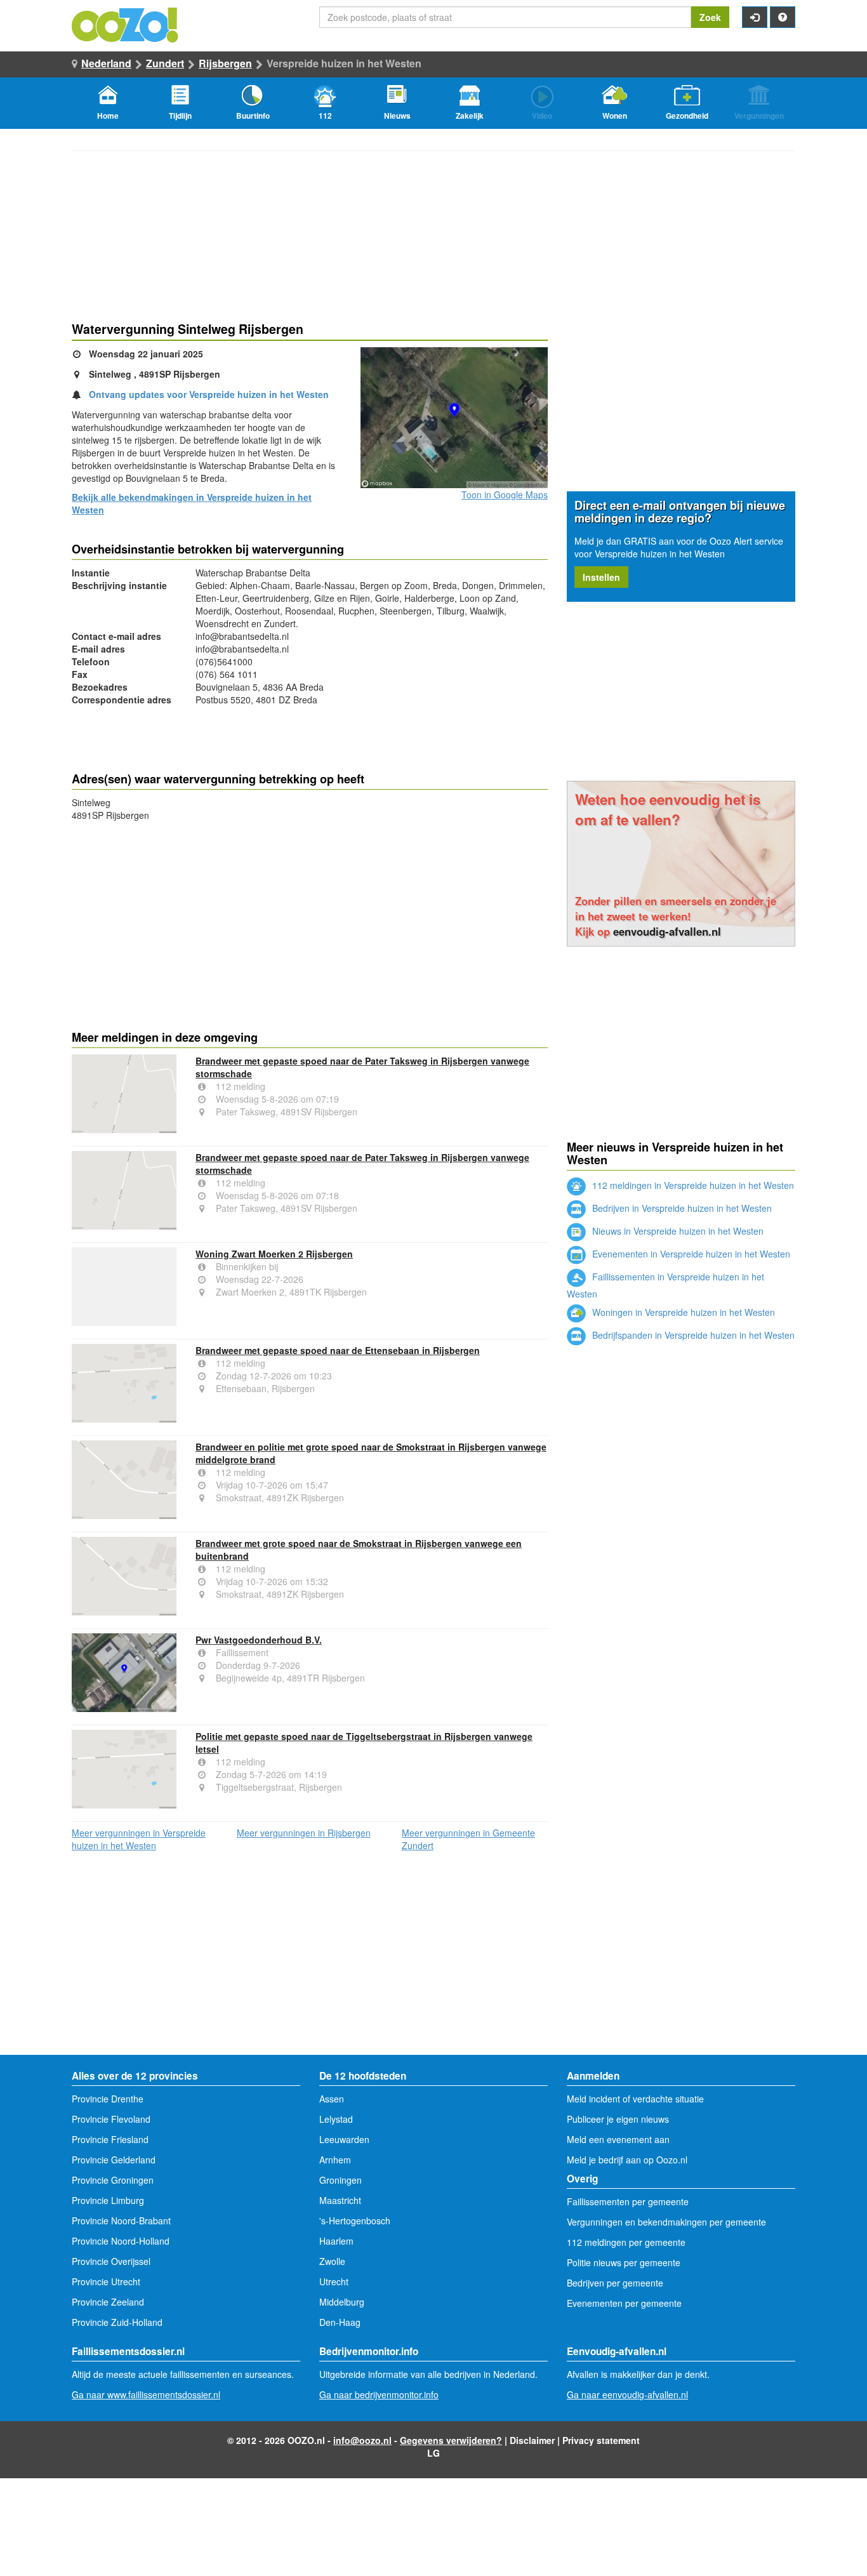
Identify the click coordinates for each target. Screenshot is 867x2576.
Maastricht (340, 2200)
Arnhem (335, 2160)
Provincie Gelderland (114, 2160)
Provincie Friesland (110, 2139)
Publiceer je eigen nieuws (618, 2119)
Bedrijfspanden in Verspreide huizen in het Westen (692, 1335)
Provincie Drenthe (108, 2099)
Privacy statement (601, 2440)
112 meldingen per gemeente (626, 2242)
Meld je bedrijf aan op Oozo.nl (627, 2160)
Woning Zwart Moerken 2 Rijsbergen (274, 1254)
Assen (332, 2099)
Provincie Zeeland (108, 2302)
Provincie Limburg (108, 2200)
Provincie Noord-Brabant (121, 2221)
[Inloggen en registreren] (755, 17)
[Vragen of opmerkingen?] (783, 17)
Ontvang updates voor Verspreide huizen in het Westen (209, 394)
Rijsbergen (225, 63)
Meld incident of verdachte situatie (635, 2099)
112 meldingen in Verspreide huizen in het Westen (692, 1185)
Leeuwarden (344, 2139)
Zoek (710, 17)
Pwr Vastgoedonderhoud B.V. (259, 1640)
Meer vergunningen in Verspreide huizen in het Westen (139, 1839)
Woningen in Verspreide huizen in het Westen (682, 1312)
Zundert (165, 63)
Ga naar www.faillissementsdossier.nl (146, 2394)
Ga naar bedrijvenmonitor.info (379, 2394)
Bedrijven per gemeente (615, 2283)
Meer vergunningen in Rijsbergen (304, 1833)
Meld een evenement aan (618, 2139)
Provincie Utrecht (106, 2281)
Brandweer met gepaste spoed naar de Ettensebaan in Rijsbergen (338, 1350)
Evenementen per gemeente (624, 2303)
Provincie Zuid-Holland (117, 2322)
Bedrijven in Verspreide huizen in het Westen (681, 1208)
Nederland (106, 63)
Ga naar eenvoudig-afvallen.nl (627, 2394)
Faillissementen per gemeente (628, 2201)
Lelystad (336, 2119)
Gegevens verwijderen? (451, 2440)
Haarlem (336, 2241)
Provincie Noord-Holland (121, 2241)
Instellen (601, 577)
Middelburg (342, 2302)
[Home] (126, 23)
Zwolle (332, 2261)
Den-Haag (340, 2322)
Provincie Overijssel (111, 2261)
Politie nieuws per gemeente (624, 2262)
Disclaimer (532, 2440)
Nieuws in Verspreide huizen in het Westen (677, 1231)
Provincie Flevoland (111, 2119)
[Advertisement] (310, 923)
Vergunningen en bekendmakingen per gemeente (666, 2222)
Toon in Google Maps (505, 495)
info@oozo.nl (362, 2440)
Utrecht (334, 2281)
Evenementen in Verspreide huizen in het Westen (690, 1254)
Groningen (341, 2180)
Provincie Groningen (113, 2180)
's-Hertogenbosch (355, 2221)
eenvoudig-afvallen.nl (667, 931)
